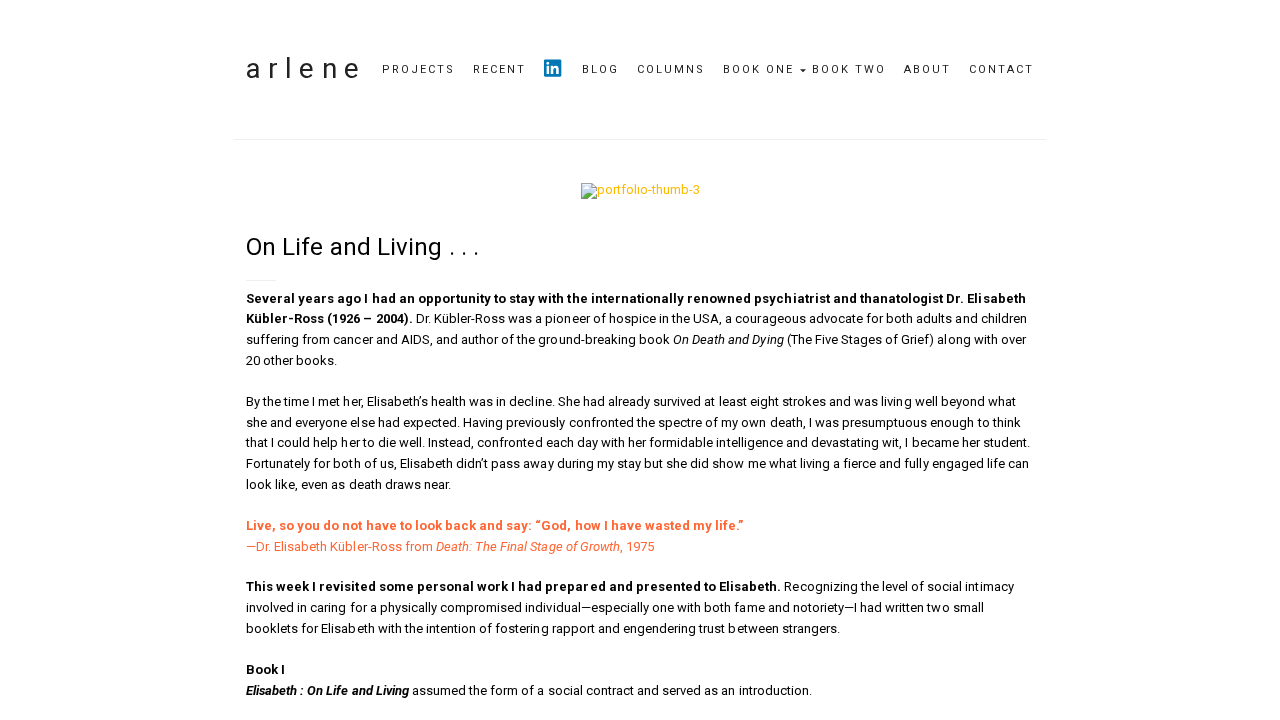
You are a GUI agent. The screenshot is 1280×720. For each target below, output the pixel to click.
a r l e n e (302, 68)
